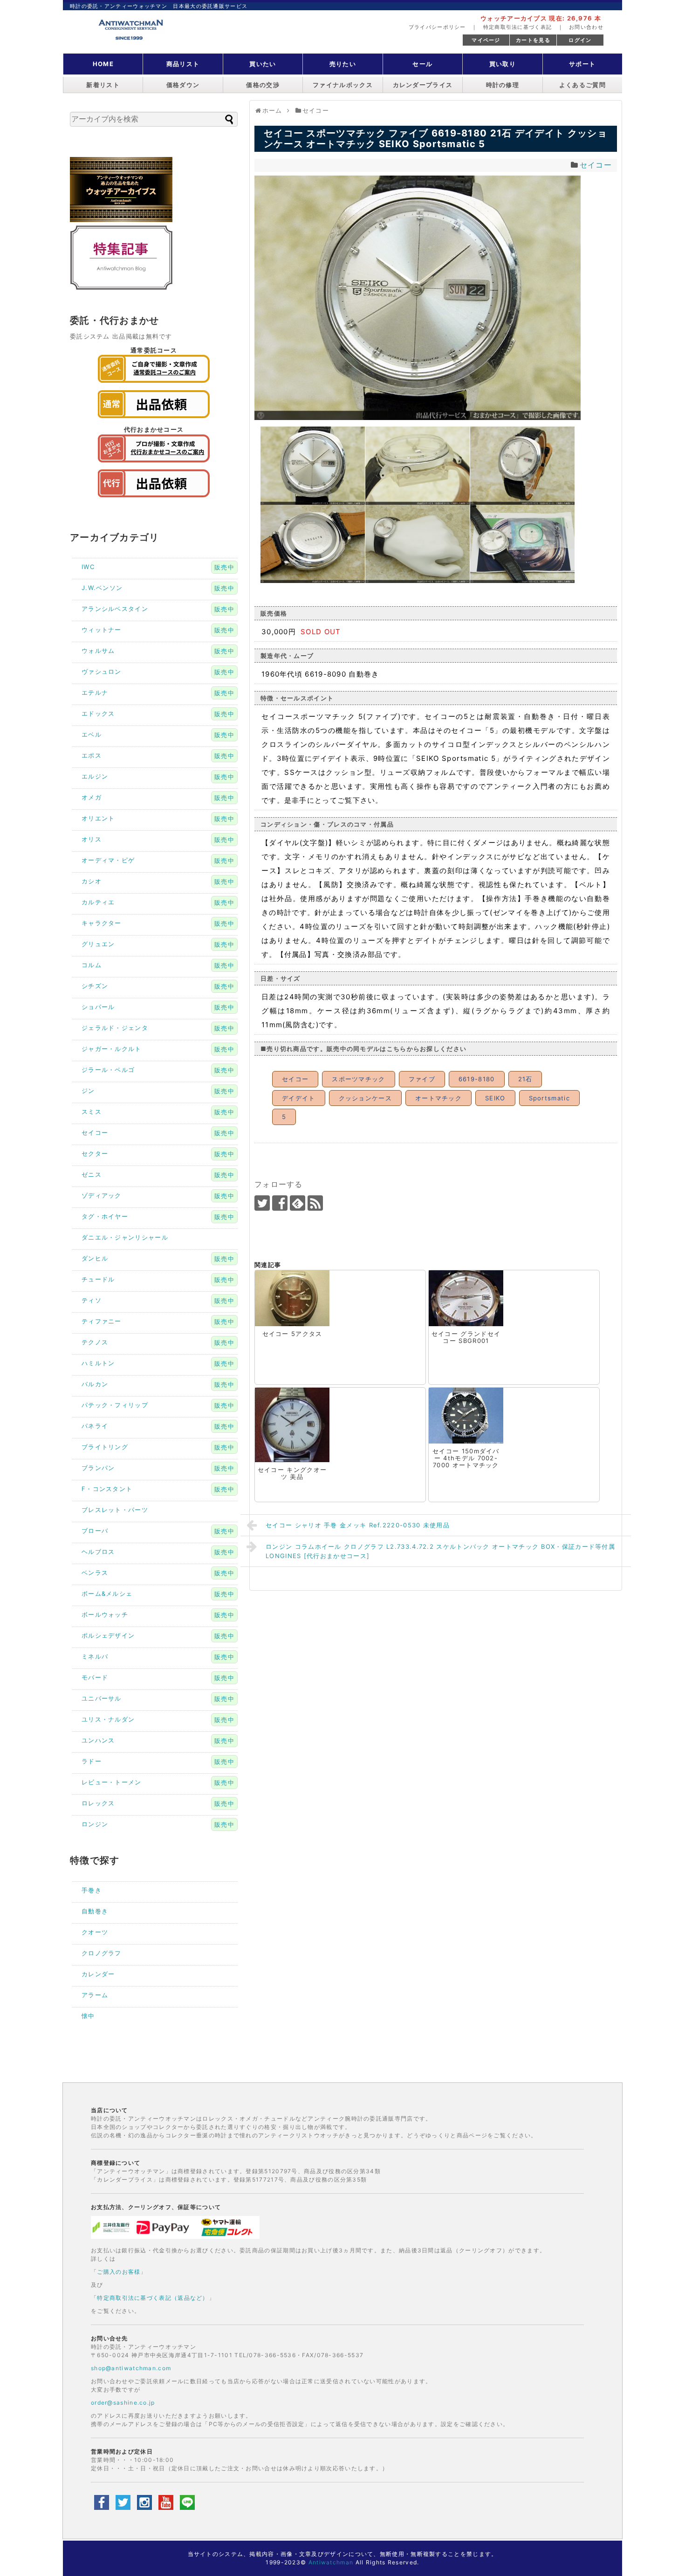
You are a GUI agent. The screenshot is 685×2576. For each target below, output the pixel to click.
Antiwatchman (331, 2562)
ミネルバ (95, 1656)
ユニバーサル (102, 1698)
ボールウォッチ (105, 1614)
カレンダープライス (423, 85)
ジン (88, 1091)
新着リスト (103, 85)
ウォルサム (98, 651)
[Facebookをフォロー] (280, 1203)
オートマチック (438, 1098)
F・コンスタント (107, 1489)
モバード (95, 1677)
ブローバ (95, 1531)
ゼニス (92, 1174)
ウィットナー (102, 630)
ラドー (92, 1761)
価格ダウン (183, 85)
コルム (92, 965)
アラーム (95, 1995)
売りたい (343, 64)
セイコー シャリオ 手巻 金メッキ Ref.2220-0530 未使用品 (358, 1525)
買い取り (503, 64)
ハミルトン (98, 1363)
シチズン (95, 986)
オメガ (92, 797)
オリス (92, 839)
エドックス (98, 713)
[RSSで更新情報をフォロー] (315, 1203)
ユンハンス (98, 1740)
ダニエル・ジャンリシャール (125, 1237)
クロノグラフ (102, 1953)
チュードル (98, 1279)
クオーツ (95, 1932)
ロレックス (98, 1803)
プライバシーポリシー (437, 27)
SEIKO (495, 1098)
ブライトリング (105, 1447)
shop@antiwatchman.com (131, 2368)
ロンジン (95, 1824)
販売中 (224, 567)
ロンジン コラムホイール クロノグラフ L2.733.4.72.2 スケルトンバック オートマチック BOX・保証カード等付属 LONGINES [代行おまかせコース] (440, 1551)
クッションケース (365, 1098)
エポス (92, 755)
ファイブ (422, 1079)
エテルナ (95, 692)
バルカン (95, 1384)
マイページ (486, 40)
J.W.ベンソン (102, 588)
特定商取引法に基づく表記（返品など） (153, 2298)
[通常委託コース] (154, 385)
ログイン (580, 40)
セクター (95, 1153)
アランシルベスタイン (115, 609)
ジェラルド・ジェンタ (115, 1028)
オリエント (98, 818)
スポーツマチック (358, 1079)
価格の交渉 (263, 85)
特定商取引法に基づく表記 (518, 27)
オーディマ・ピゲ (108, 860)
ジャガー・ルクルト (112, 1049)
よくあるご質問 (582, 85)
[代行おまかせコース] (154, 465)
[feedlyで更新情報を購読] (298, 1203)
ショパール (98, 1007)
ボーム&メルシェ (107, 1593)
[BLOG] (121, 288)
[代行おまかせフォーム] (154, 500)
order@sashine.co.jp (123, 2403)
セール (422, 64)
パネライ (95, 1426)
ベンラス (95, 1573)
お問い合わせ (586, 27)
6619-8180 (477, 1079)
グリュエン (98, 944)
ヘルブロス (98, 1552)
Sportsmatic (549, 1098)
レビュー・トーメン (112, 1782)
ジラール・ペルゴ (108, 1070)
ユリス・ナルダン (108, 1719)
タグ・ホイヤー (105, 1216)
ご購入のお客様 (119, 2272)
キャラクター (102, 923)
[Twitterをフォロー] (262, 1203)
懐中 (88, 2016)
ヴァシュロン (102, 671)
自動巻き (95, 1911)
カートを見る (533, 40)
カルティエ (98, 902)
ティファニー (102, 1321)
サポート (582, 64)
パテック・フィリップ (115, 1405)
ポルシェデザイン (108, 1635)
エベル (92, 734)
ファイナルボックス (343, 85)
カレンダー (98, 1974)
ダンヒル (95, 1258)
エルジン (95, 776)
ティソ (92, 1300)
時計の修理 (503, 85)
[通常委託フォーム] (154, 420)
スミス (92, 1112)
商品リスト (183, 64)
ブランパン (98, 1468)
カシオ (92, 881)
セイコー (596, 165)
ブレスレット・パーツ (115, 1510)
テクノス (95, 1342)
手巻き (92, 1890)
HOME (103, 64)
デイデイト (299, 1098)
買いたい (263, 64)
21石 (525, 1079)
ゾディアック (102, 1195)
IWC (88, 567)
